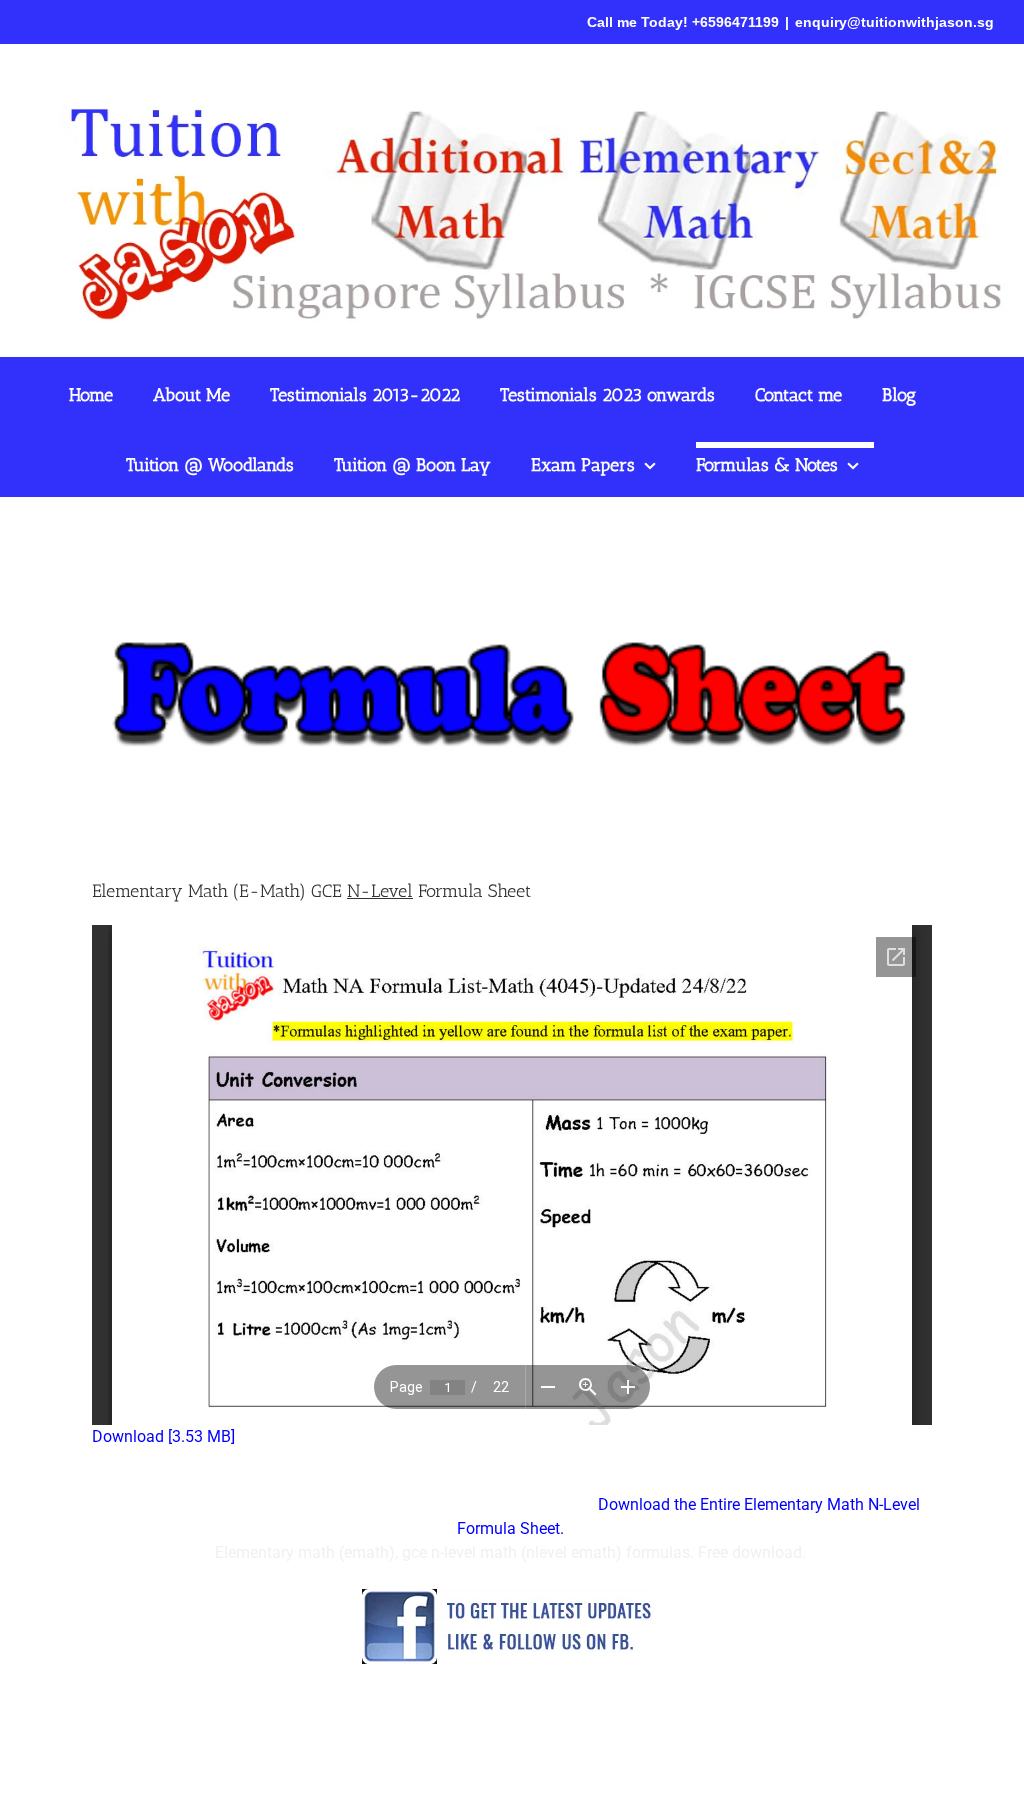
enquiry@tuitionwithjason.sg (894, 22)
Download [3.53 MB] (163, 1436)
